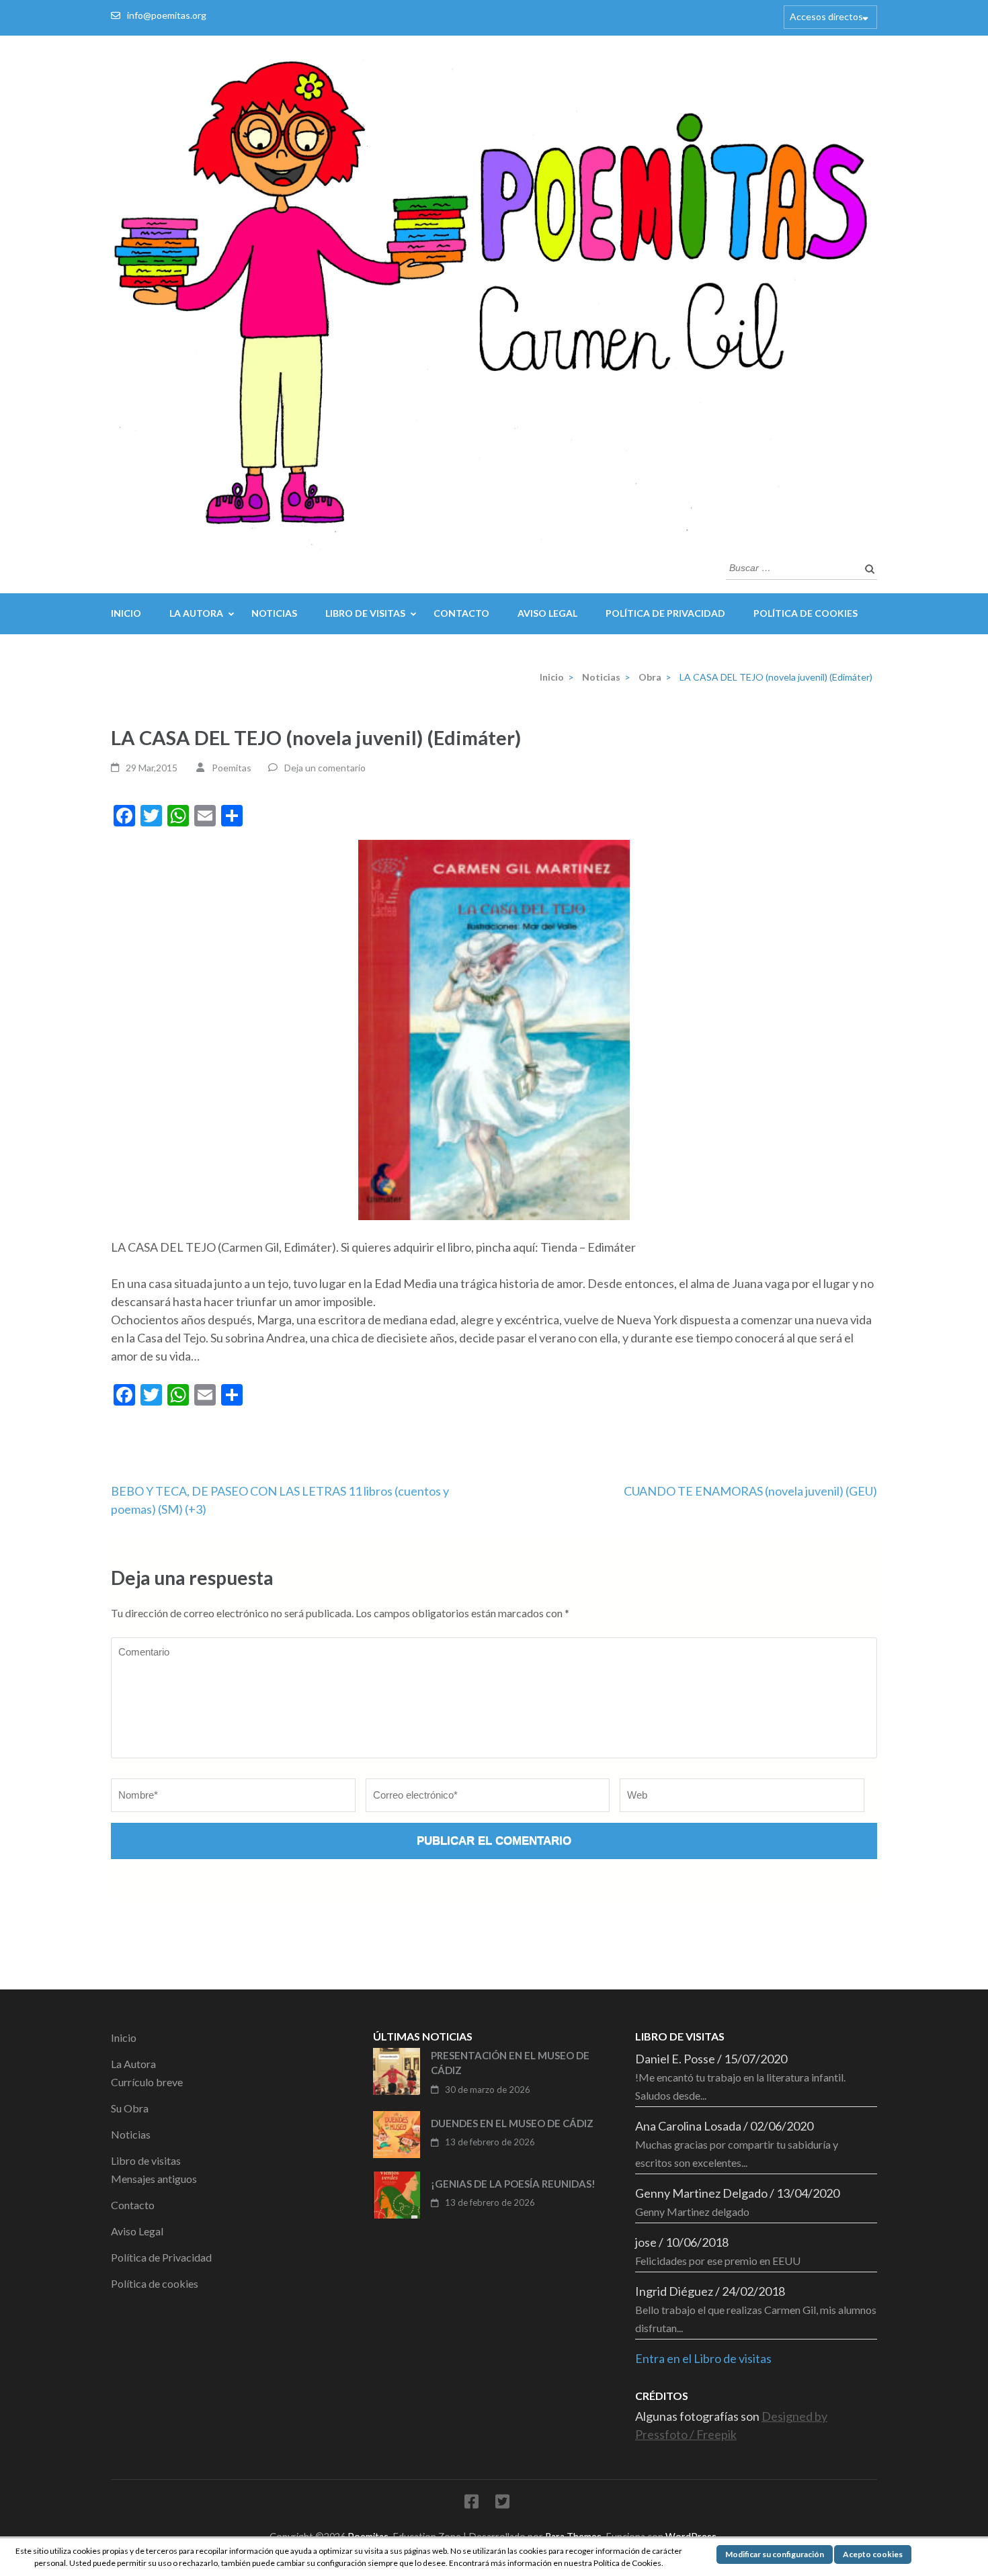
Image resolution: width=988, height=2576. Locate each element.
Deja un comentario (325, 768)
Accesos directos (826, 16)
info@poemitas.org (167, 15)
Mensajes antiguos (154, 2179)
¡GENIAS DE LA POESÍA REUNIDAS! (513, 2184)
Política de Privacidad (665, 613)
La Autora (196, 613)
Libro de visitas (365, 613)
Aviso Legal (547, 613)
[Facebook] (471, 2504)
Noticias (274, 613)
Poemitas (232, 768)
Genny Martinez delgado (692, 2212)
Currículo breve (147, 2082)
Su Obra (130, 2108)
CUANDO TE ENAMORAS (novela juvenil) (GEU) (750, 1491)
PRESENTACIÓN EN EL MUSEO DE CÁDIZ (510, 2063)
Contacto (461, 613)
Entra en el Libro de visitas (703, 2358)
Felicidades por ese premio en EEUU (718, 2261)
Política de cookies (806, 613)
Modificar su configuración (775, 2554)
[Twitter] (502, 2504)
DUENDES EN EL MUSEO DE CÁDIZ (512, 2123)
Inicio (126, 613)
